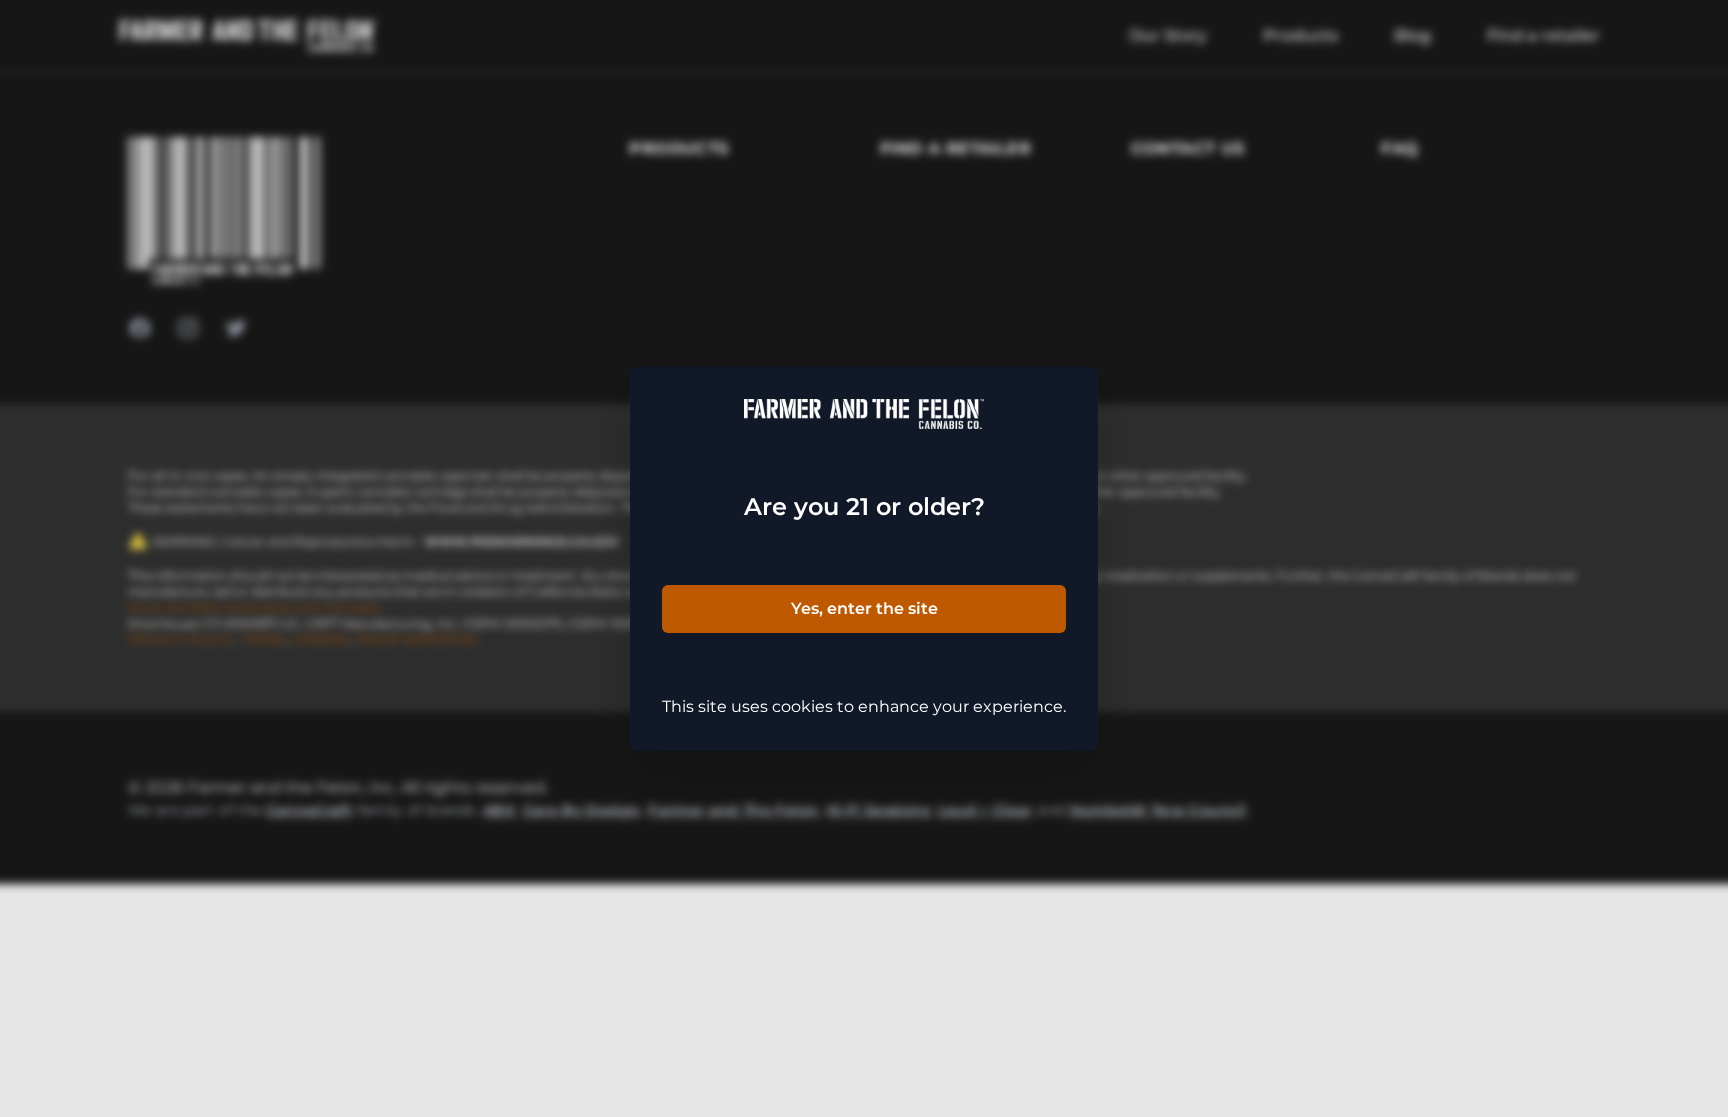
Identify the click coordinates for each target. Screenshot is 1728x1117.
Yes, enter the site (864, 608)
